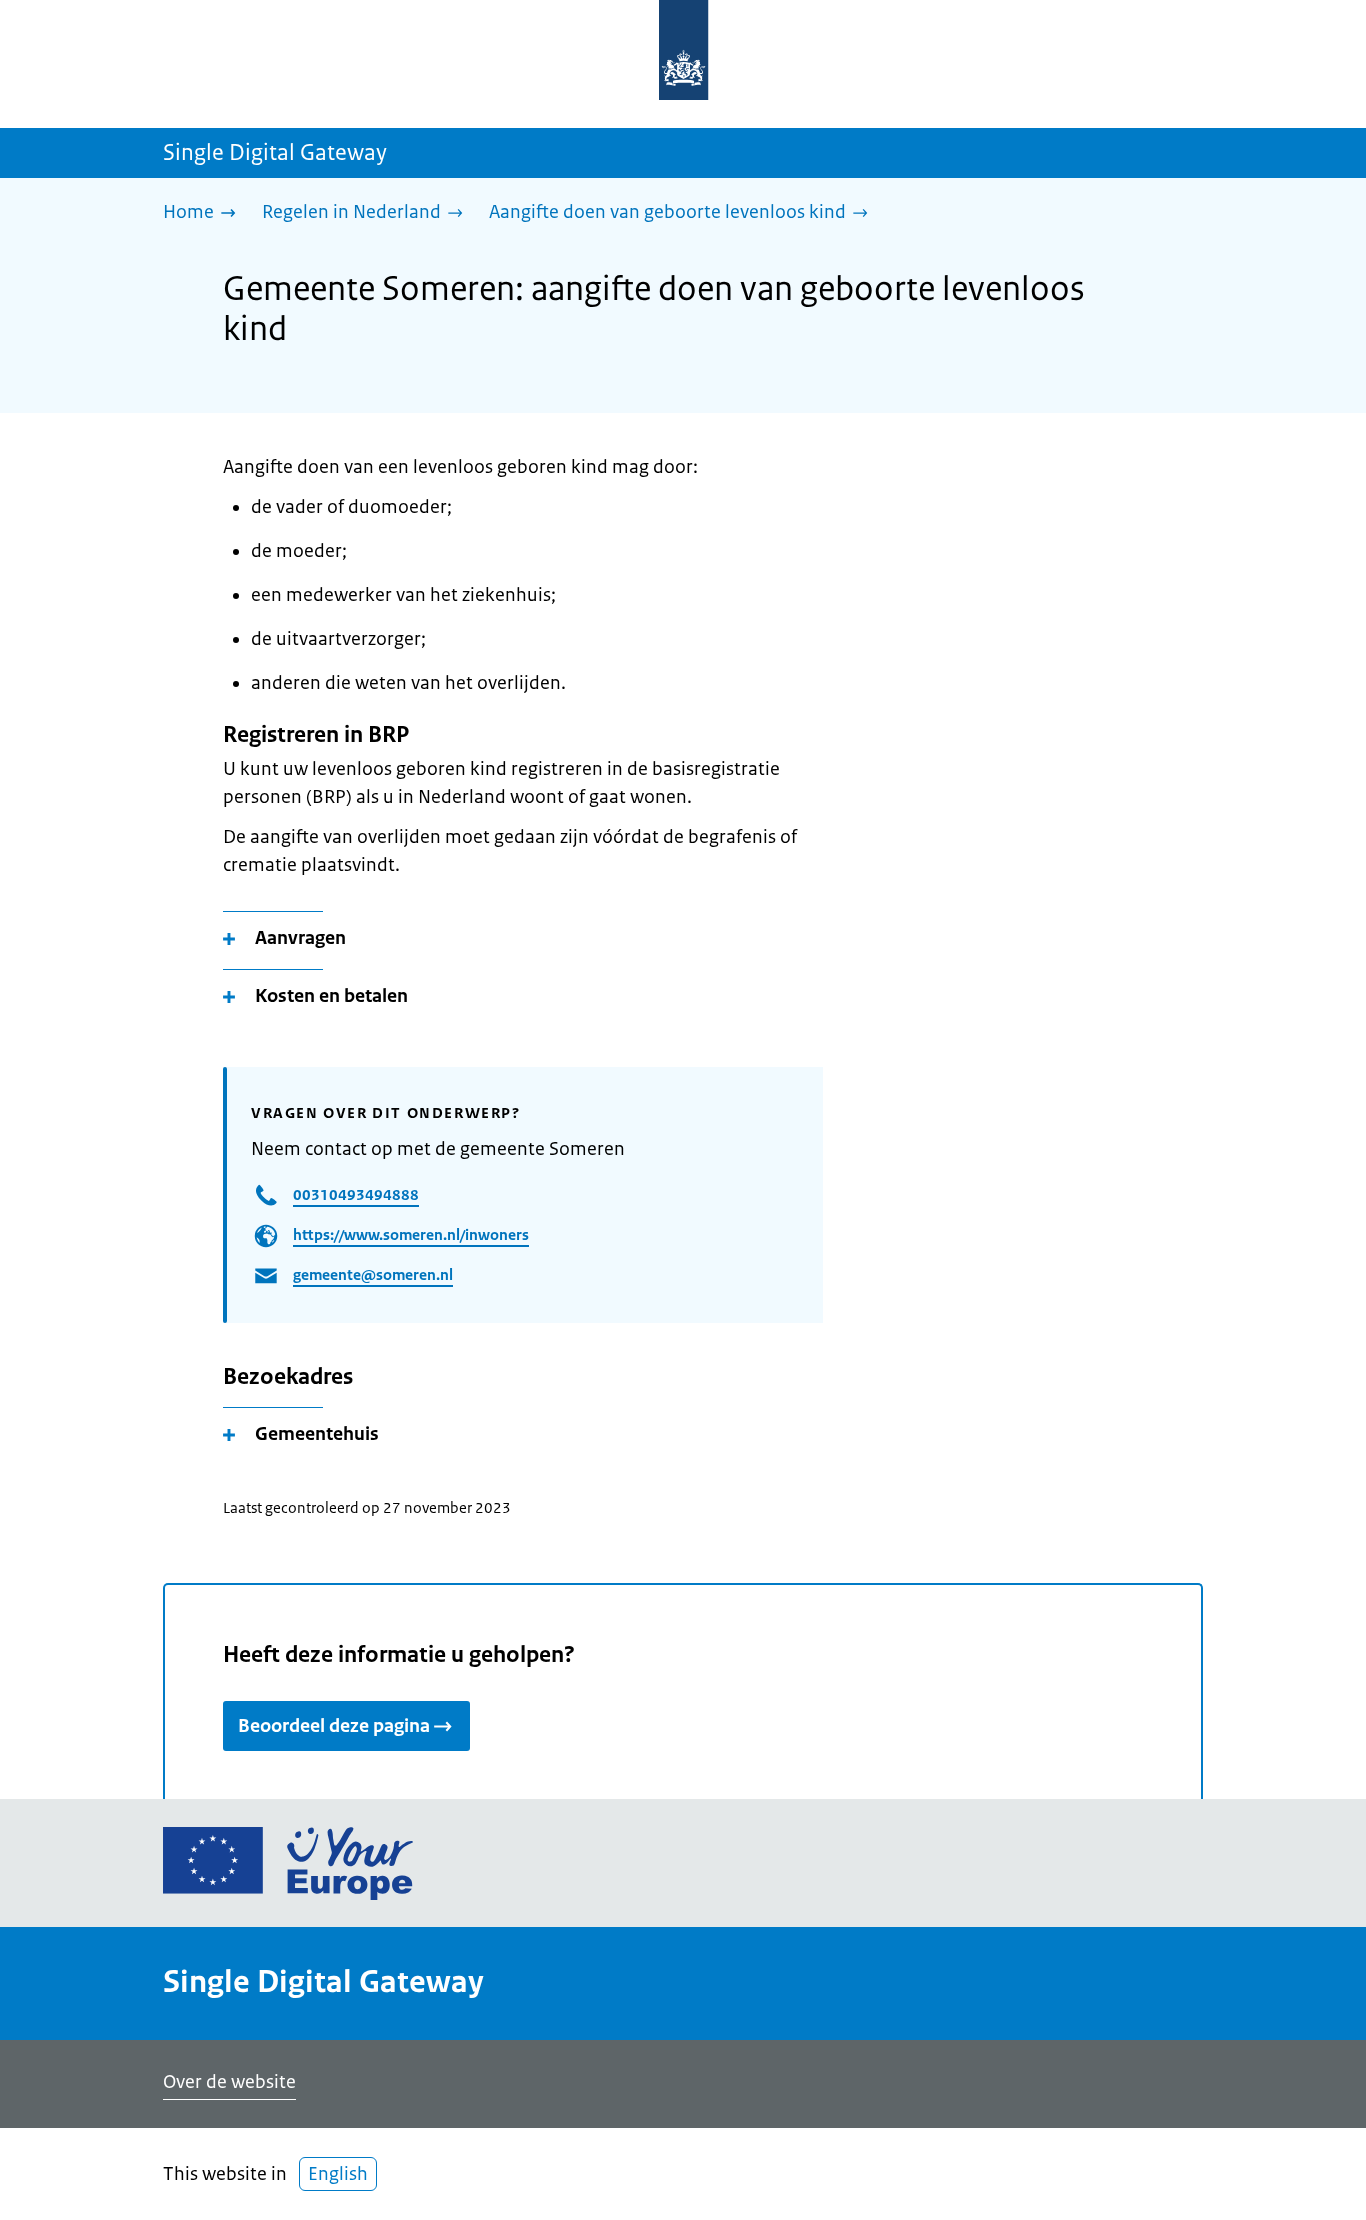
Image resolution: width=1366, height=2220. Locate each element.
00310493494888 (356, 1194)
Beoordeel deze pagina (334, 1726)
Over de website (229, 2082)
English (338, 2174)
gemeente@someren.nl (373, 1274)
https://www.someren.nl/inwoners (411, 1234)
